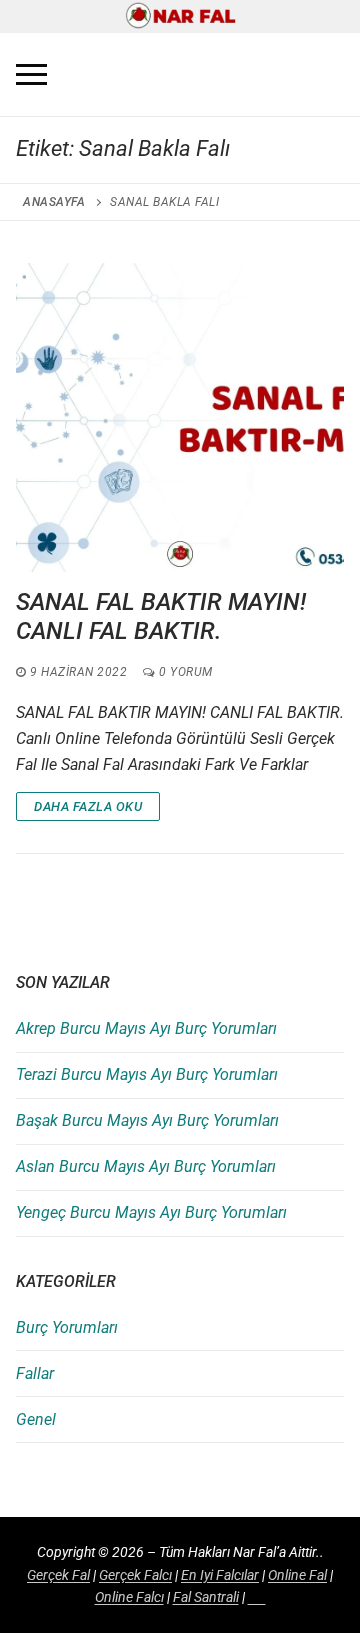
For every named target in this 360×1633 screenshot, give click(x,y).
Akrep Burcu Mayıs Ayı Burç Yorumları (146, 1028)
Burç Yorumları (67, 1327)
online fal (297, 1575)
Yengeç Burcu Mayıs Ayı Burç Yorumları (151, 1212)
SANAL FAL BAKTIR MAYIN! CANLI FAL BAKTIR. (161, 616)
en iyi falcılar (220, 1575)
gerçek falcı (135, 1575)
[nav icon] (31, 75)
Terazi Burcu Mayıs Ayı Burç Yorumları (147, 1074)
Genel (36, 1419)
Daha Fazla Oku (88, 806)
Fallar (35, 1373)
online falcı (129, 1597)
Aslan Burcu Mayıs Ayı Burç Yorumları (146, 1166)
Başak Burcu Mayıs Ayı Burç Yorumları (147, 1120)
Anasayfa (54, 202)
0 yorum (184, 672)
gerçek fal (58, 1575)
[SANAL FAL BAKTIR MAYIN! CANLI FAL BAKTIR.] (180, 417)
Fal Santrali (206, 1597)
